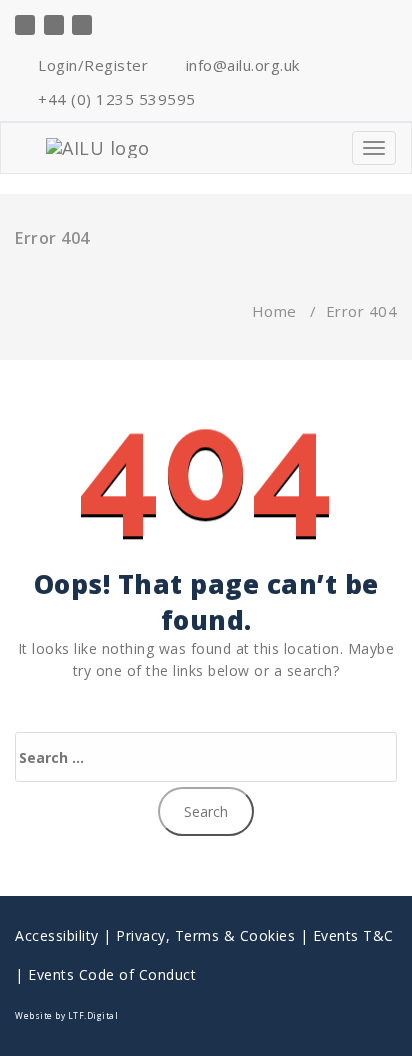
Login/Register (91, 65)
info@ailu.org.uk (240, 65)
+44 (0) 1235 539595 (115, 99)
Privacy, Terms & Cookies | (214, 935)
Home (274, 311)
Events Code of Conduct (112, 974)
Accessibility (57, 935)
